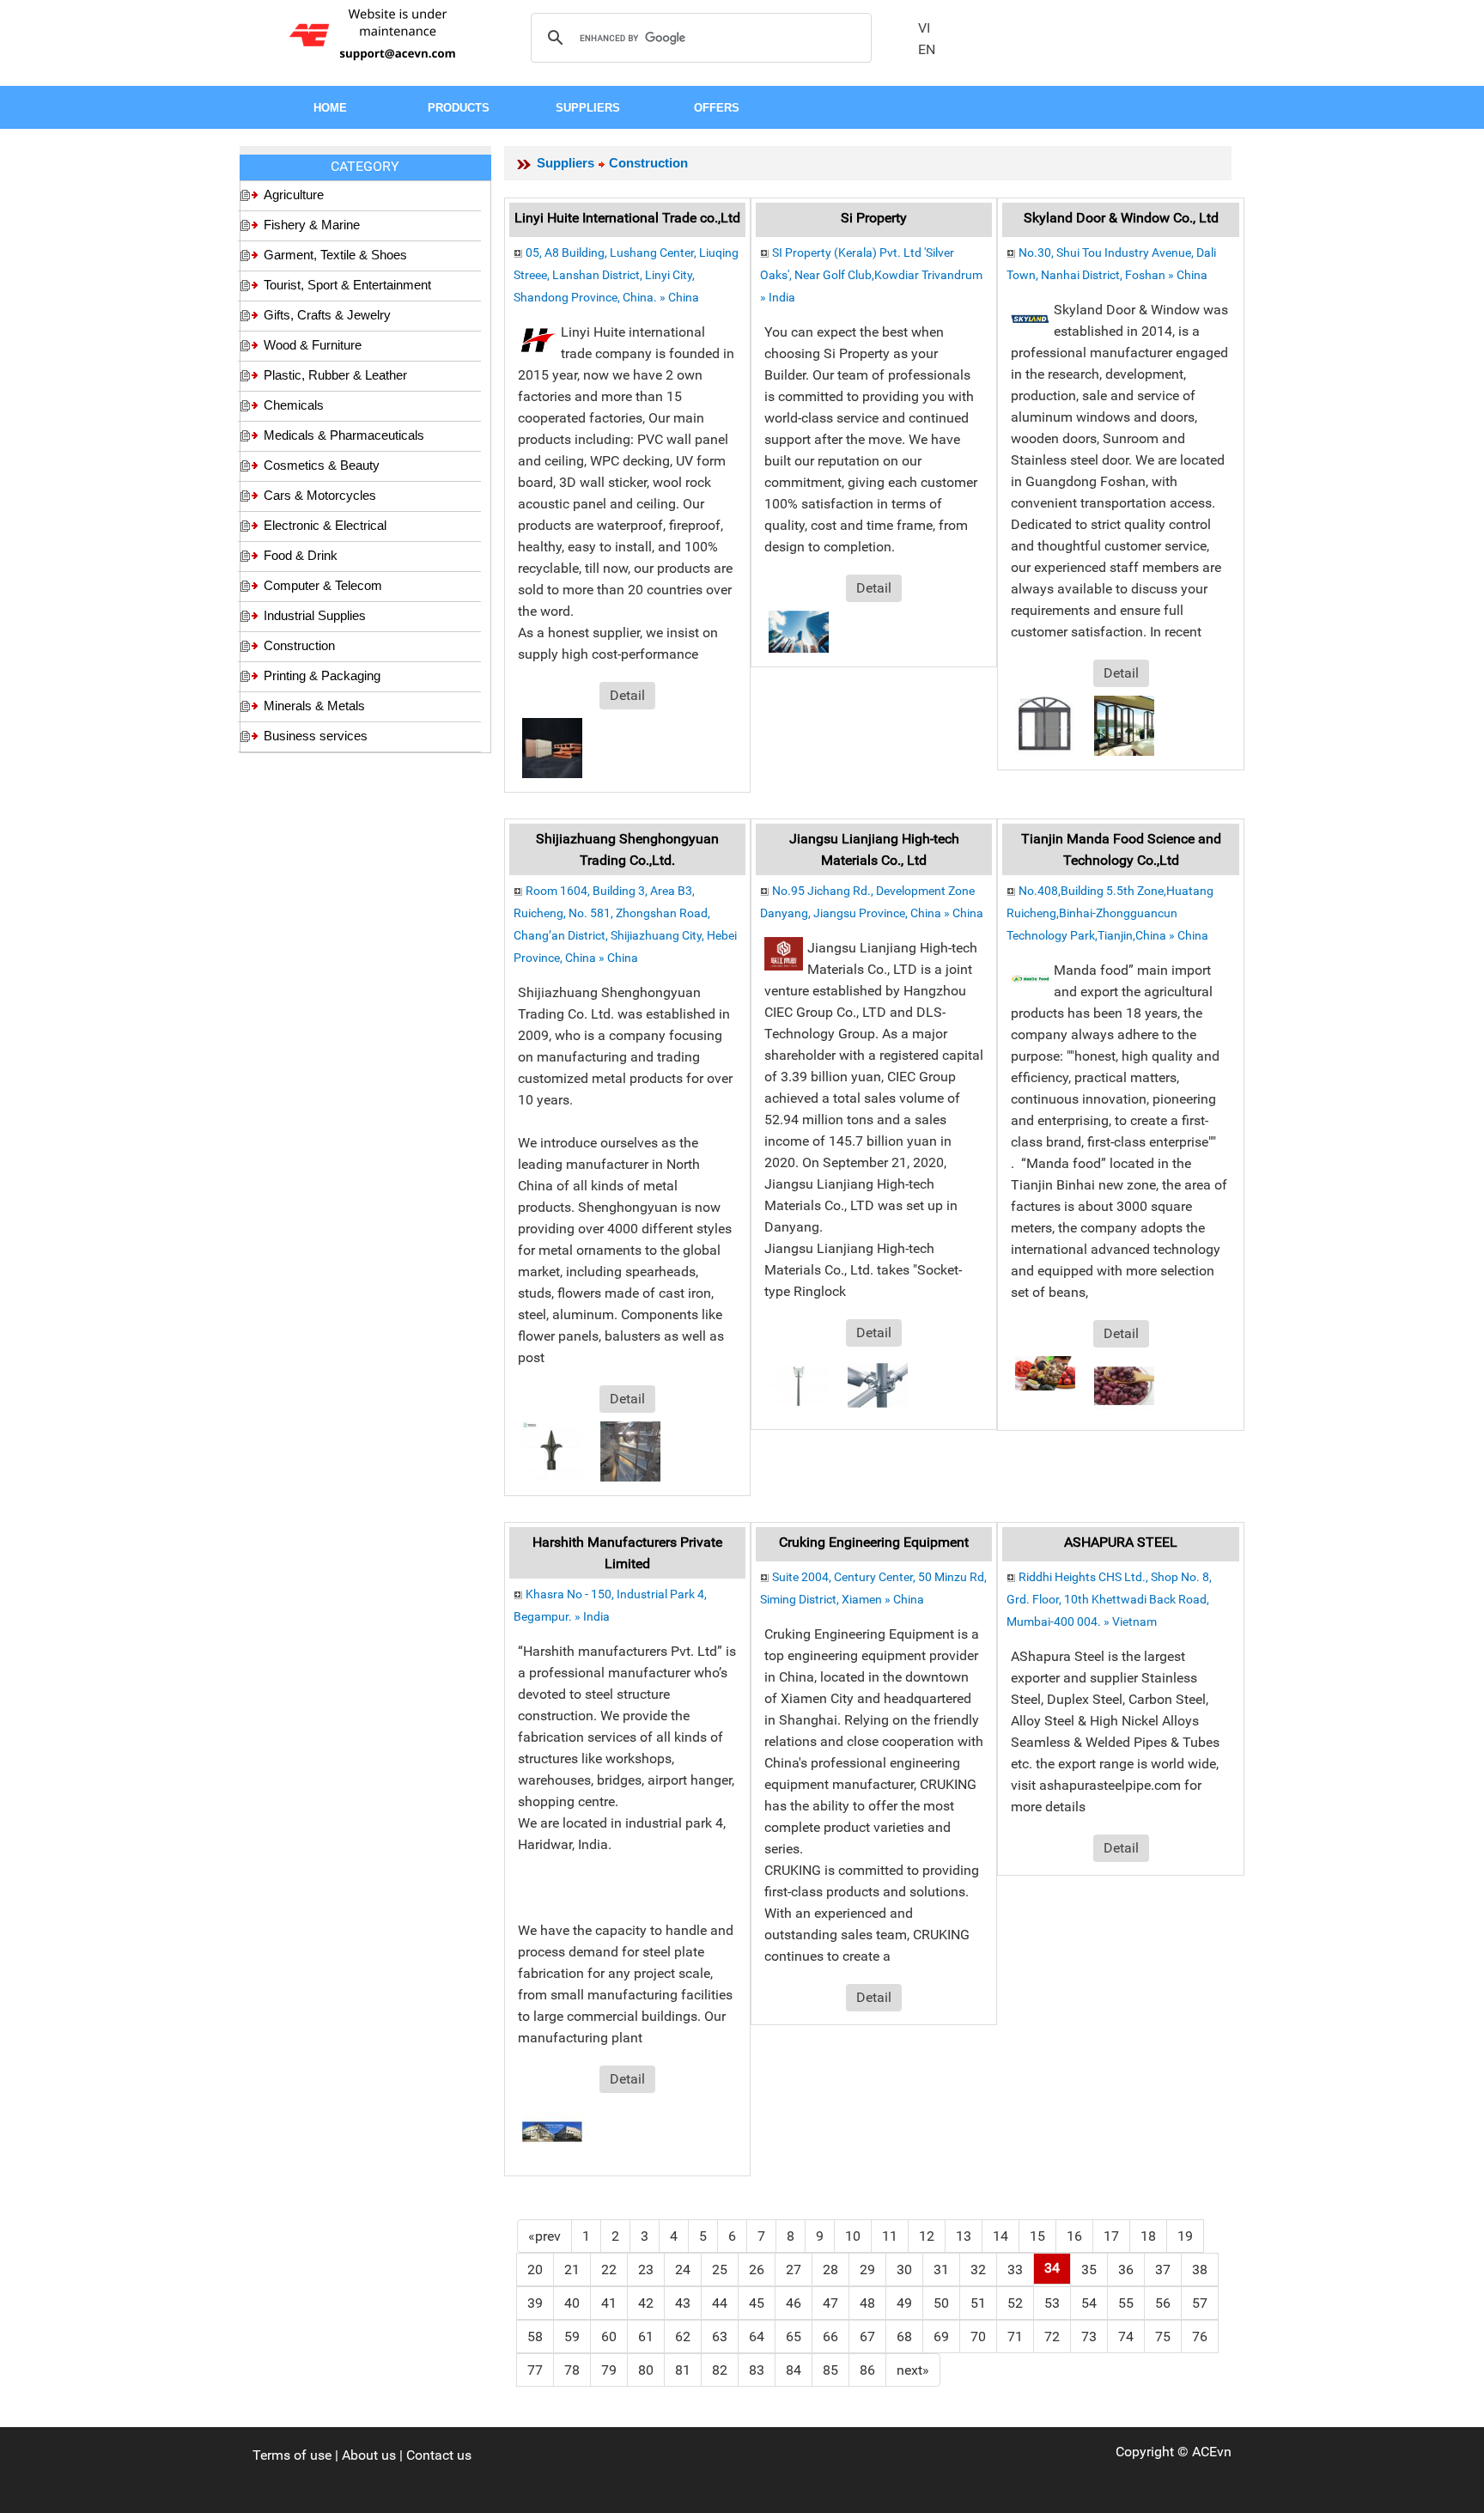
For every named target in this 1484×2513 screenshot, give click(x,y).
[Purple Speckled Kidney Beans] (1124, 1385)
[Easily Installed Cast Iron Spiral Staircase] (630, 1450)
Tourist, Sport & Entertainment (347, 285)
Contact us (439, 2455)
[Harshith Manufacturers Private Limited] (552, 2130)
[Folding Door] (1124, 724)
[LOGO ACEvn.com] (375, 33)
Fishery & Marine (312, 225)
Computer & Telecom (323, 585)
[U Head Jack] (799, 1384)
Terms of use (292, 2455)
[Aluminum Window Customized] (1045, 724)
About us (369, 2455)
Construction (299, 645)
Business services (316, 736)
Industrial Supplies (315, 615)
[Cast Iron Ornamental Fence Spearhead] (552, 1450)
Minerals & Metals (314, 706)
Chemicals (294, 405)
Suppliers (566, 163)
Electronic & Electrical (325, 525)
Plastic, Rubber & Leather (335, 375)
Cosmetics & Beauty (322, 465)
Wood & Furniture (313, 345)
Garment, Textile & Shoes (335, 255)
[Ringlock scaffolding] (878, 1384)
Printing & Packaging (322, 675)
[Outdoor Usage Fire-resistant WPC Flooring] (552, 747)
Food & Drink (301, 555)
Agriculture (294, 195)
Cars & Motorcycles (320, 495)
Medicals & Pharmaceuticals (344, 435)
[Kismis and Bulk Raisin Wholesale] (1045, 1372)
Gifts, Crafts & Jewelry (327, 315)
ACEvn (1212, 2452)
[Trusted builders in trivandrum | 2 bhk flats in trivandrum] (799, 631)
